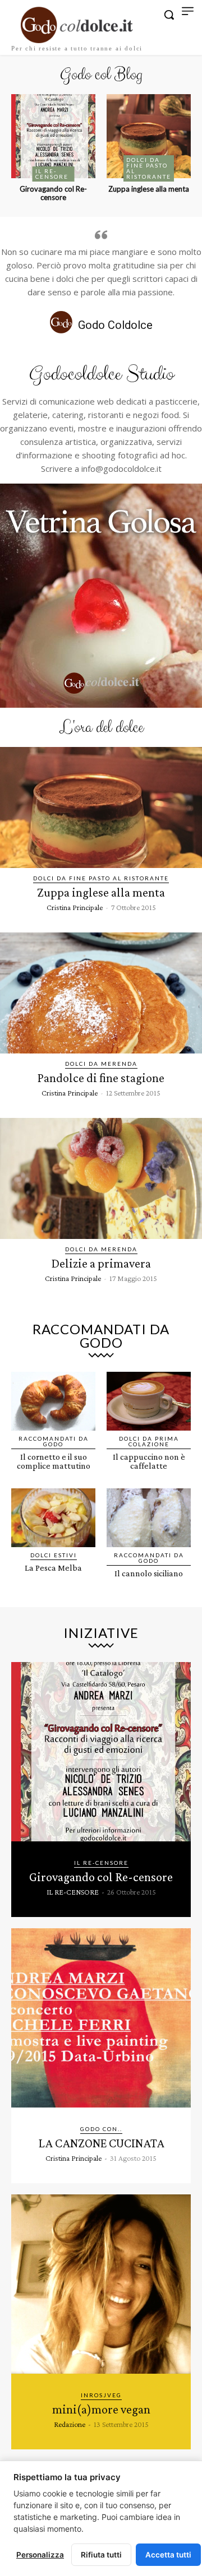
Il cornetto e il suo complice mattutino (54, 1461)
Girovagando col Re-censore (53, 193)
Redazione (70, 2424)
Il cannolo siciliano (149, 1573)
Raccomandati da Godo (54, 1441)
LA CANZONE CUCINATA (101, 2143)
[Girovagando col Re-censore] (53, 136)
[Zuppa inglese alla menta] (149, 136)
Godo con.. (101, 2129)
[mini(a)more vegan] (101, 2284)
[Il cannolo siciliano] (149, 1518)
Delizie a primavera (101, 1263)
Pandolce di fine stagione (101, 1078)
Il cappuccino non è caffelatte (149, 1461)
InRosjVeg (101, 2395)
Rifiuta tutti (101, 2555)
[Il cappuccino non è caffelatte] (149, 1401)
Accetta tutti (168, 2555)
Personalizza (40, 2555)
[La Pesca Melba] (53, 1518)
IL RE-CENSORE (52, 174)
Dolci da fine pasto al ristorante (149, 168)
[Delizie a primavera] (101, 1178)
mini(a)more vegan (101, 2409)
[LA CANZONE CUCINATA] (101, 2018)
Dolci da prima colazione (149, 1441)
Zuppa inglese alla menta (149, 189)
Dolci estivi (54, 1555)
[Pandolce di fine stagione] (101, 993)
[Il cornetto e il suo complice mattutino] (53, 1401)
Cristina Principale (75, 907)
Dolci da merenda (101, 1064)
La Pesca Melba (53, 1568)
